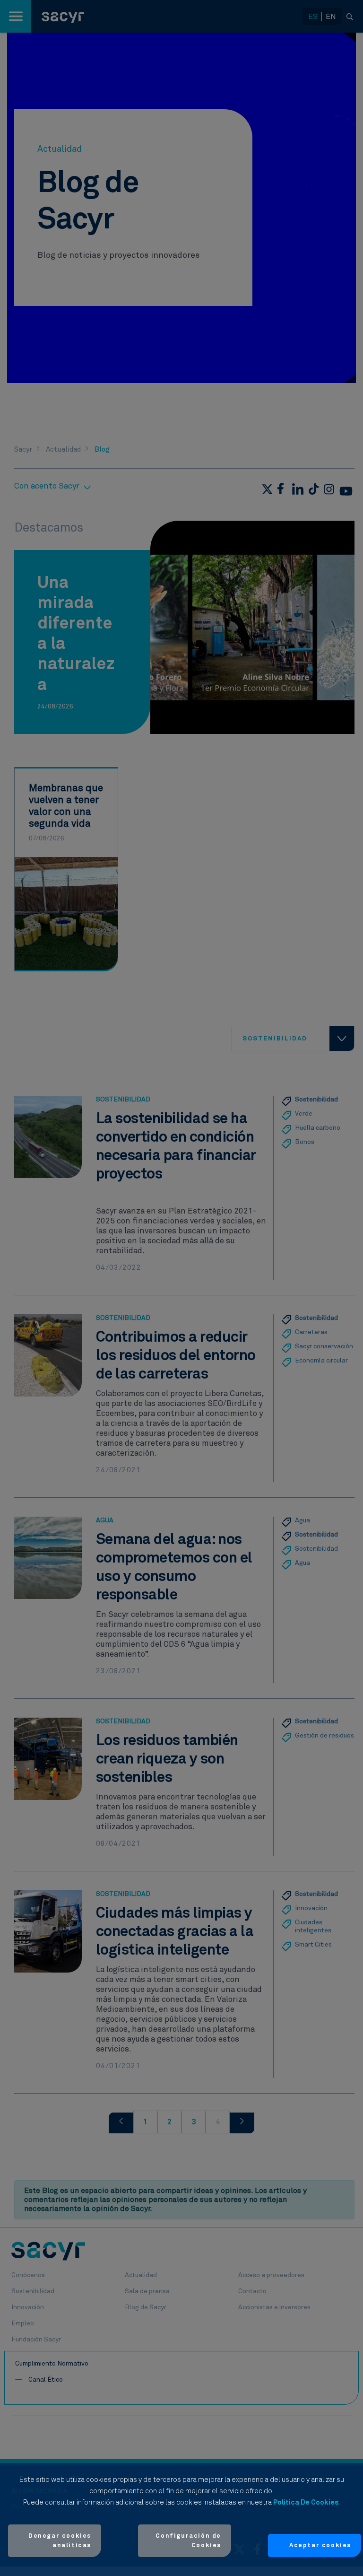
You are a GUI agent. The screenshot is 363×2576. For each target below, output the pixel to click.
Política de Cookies (306, 2502)
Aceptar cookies (320, 2545)
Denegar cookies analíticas (60, 2541)
